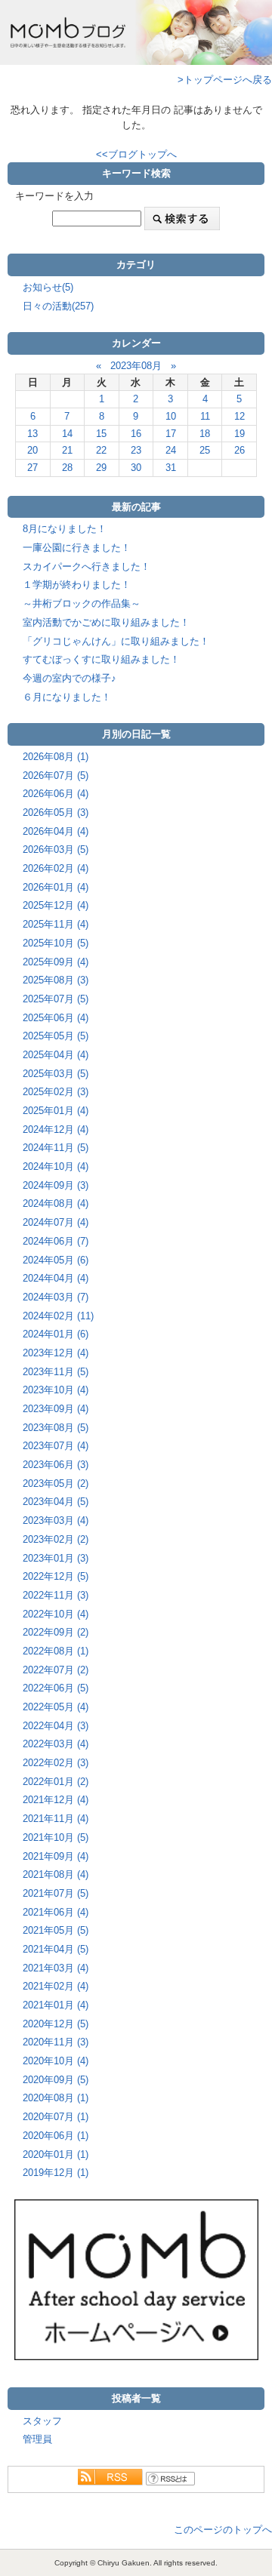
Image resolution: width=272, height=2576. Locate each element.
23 (136, 450)
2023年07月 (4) (56, 1446)
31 (171, 468)
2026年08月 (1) (56, 757)
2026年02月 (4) (56, 868)
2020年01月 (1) (56, 2154)
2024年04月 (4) (56, 1278)
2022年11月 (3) (56, 1595)
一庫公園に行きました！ (77, 548)
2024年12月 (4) (56, 1130)
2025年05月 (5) (56, 1036)
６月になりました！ (67, 697)
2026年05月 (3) (56, 813)
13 (32, 434)
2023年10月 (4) (56, 1390)
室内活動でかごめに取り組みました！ (106, 622)
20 (32, 450)
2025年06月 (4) (56, 1018)
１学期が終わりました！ (77, 585)
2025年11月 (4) (56, 924)
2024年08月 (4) (56, 1203)
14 (67, 434)
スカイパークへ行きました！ (87, 566)
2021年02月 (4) (56, 1986)
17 (171, 434)
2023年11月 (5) (56, 1372)
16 (136, 434)
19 (240, 434)
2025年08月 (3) (56, 980)
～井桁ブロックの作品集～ (82, 603)
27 (32, 468)
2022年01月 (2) (56, 1782)
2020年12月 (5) (56, 2024)
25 (205, 450)
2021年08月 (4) (56, 1874)
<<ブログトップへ (136, 154)
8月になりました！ (65, 529)
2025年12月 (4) (56, 905)
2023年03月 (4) (56, 1520)
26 (240, 450)
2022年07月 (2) (56, 1670)
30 (136, 468)
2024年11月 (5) (56, 1148)
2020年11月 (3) (56, 2042)
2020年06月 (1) (56, 2136)
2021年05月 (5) (56, 1930)
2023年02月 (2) (56, 1539)
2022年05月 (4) (56, 1707)
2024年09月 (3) (56, 1185)
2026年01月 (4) (56, 887)
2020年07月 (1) (56, 2117)
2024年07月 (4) (56, 1222)
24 (171, 450)
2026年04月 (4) (56, 831)
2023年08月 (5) (56, 1428)
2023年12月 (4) (56, 1353)
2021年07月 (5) (56, 1893)
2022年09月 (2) (56, 1632)
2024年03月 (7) (56, 1297)
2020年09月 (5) (56, 2080)
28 (67, 468)
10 (171, 416)
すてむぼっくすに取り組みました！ (101, 659)
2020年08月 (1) (56, 2098)
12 (240, 416)
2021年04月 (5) (56, 1949)
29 (101, 468)
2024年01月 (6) (56, 1334)
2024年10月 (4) (56, 1166)
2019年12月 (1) (56, 2173)
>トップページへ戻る (225, 80)
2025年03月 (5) (56, 1074)
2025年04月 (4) (56, 1055)
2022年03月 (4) (56, 1744)
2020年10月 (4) (56, 2061)
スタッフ (42, 2421)
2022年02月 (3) (56, 1763)
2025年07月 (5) (56, 999)
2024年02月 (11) (58, 1316)
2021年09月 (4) (56, 1856)
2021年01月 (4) (56, 2005)
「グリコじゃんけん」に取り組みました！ (116, 641)
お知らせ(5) (48, 287)
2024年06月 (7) (56, 1241)
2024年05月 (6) (56, 1260)
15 (101, 434)
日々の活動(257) (58, 306)
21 (67, 450)
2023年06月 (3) (56, 1465)
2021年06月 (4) (56, 1912)
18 (205, 434)
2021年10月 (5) (56, 1837)
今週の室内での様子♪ (70, 678)
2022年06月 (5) (56, 1688)
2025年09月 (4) (56, 962)
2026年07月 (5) (56, 776)
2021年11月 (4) (56, 1819)
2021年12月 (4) (56, 1800)
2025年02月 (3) (56, 1092)
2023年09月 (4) (56, 1409)
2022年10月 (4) (56, 1614)
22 (101, 450)
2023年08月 (136, 366)
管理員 (37, 2439)
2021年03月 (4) (56, 1968)
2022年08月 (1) (56, 1651)
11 (205, 416)
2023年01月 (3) (56, 1558)
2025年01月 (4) (56, 1111)
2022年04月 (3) (56, 1726)
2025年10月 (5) (56, 943)
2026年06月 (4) (56, 794)
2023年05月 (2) (56, 1483)
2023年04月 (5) (56, 1502)
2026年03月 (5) (56, 849)
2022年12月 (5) (56, 1576)
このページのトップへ (223, 2530)
